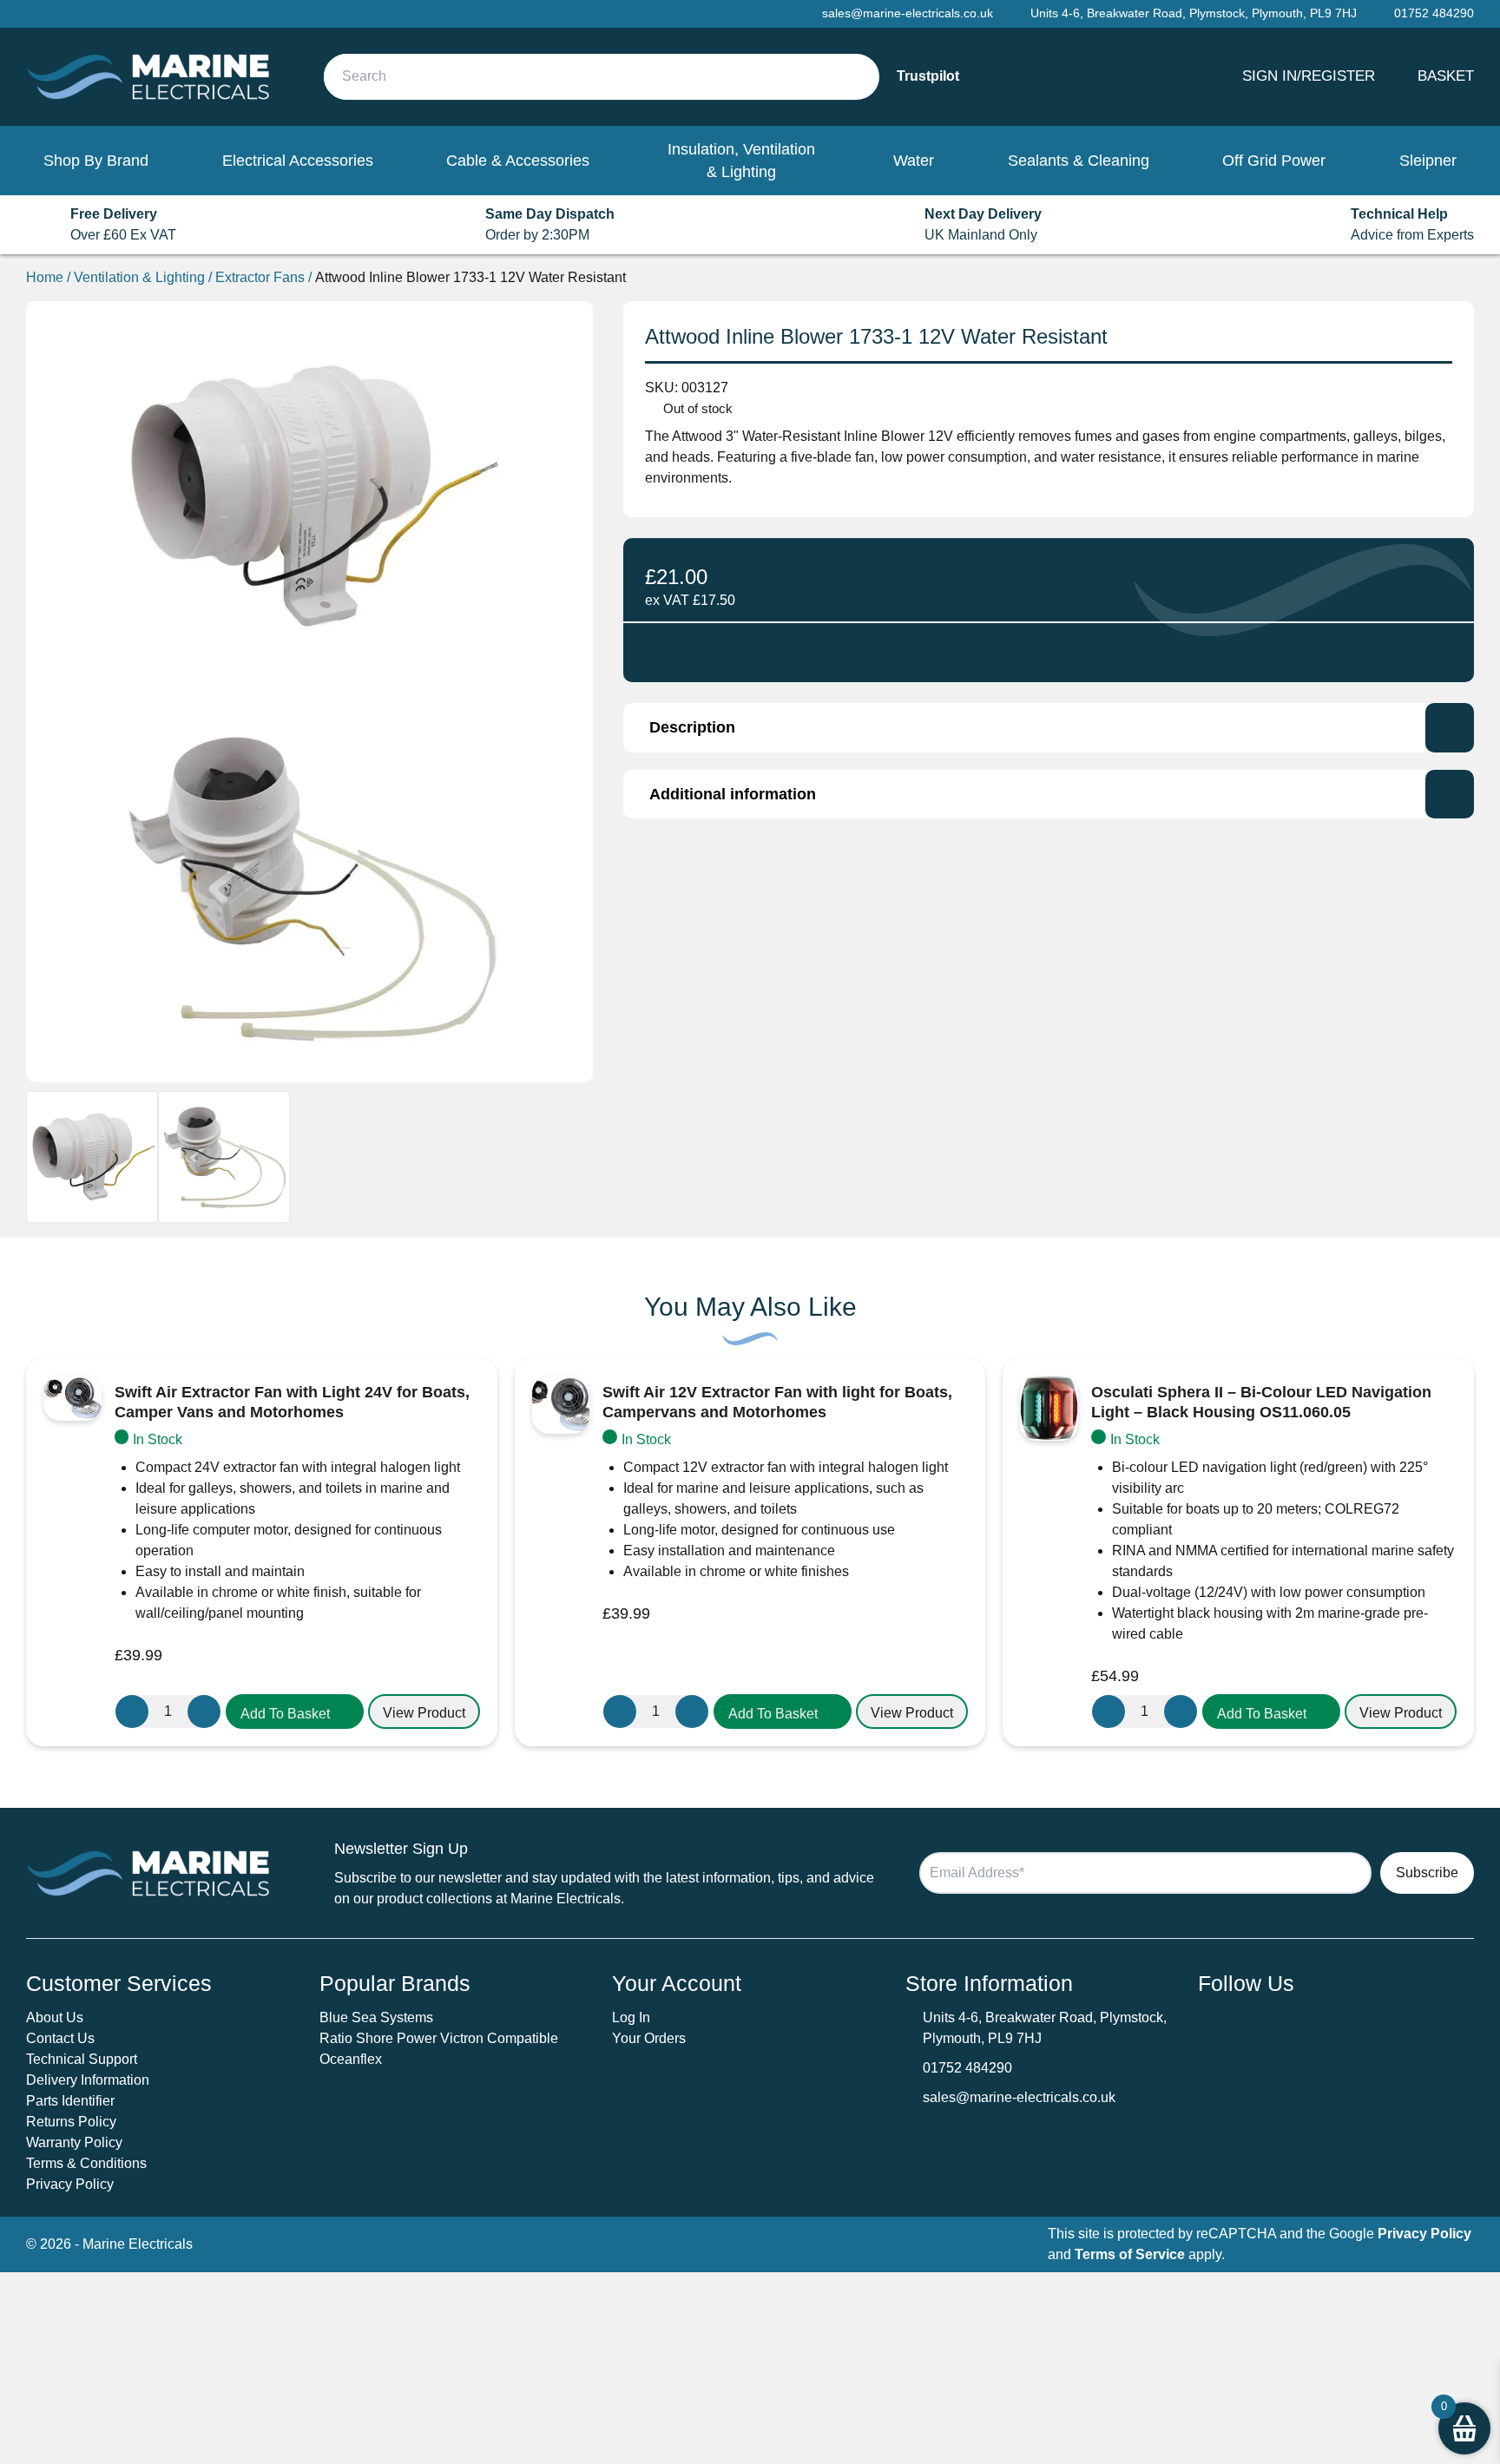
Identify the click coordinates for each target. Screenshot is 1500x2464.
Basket (1446, 76)
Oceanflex (351, 2059)
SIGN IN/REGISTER (1309, 76)
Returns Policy (71, 2122)
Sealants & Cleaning (1079, 161)
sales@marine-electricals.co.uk (1019, 2097)
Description (692, 727)
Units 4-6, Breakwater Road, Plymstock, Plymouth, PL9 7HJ (1194, 13)
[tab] (1049, 727)
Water (914, 161)
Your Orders (649, 2038)
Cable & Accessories (518, 161)
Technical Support (82, 2059)
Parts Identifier (70, 2101)
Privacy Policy (70, 2184)
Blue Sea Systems (376, 2017)
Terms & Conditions (86, 2163)
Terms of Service (1130, 2254)
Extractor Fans (260, 277)
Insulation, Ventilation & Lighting (741, 161)
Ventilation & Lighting (139, 277)
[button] (295, 1712)
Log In (631, 2017)
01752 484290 (967, 2068)
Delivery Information (88, 2080)
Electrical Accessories (298, 161)
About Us (55, 2017)
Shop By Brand (96, 161)
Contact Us (60, 2038)
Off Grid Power (1274, 161)
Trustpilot (928, 76)
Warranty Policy (74, 2142)
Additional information (733, 794)
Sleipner (1428, 161)
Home (45, 277)
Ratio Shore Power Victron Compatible (439, 2038)
